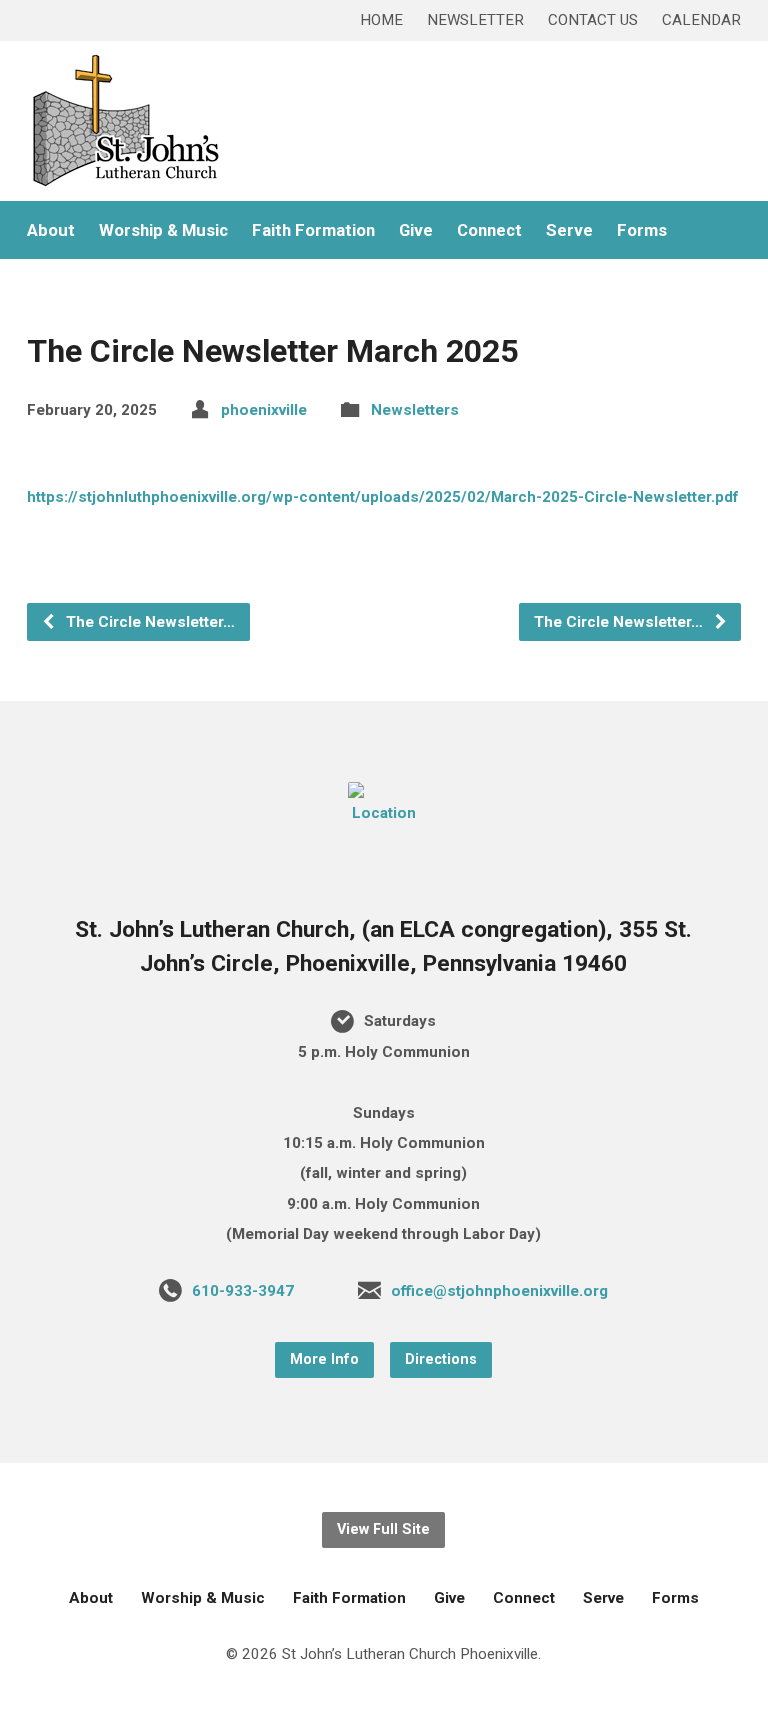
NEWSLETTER (475, 20)
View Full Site (383, 1529)
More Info (324, 1359)
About (51, 230)
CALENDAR (701, 20)
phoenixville (264, 410)
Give (416, 230)
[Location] (384, 813)
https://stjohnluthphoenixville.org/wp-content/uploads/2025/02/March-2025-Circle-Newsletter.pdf (383, 497)
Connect (489, 230)
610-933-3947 (243, 1291)
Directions (441, 1359)
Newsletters (415, 410)
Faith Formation (313, 230)
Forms (642, 230)
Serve (569, 230)
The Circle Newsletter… (148, 622)
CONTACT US (593, 20)
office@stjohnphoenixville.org (499, 1291)
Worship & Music (163, 230)
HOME (381, 20)
